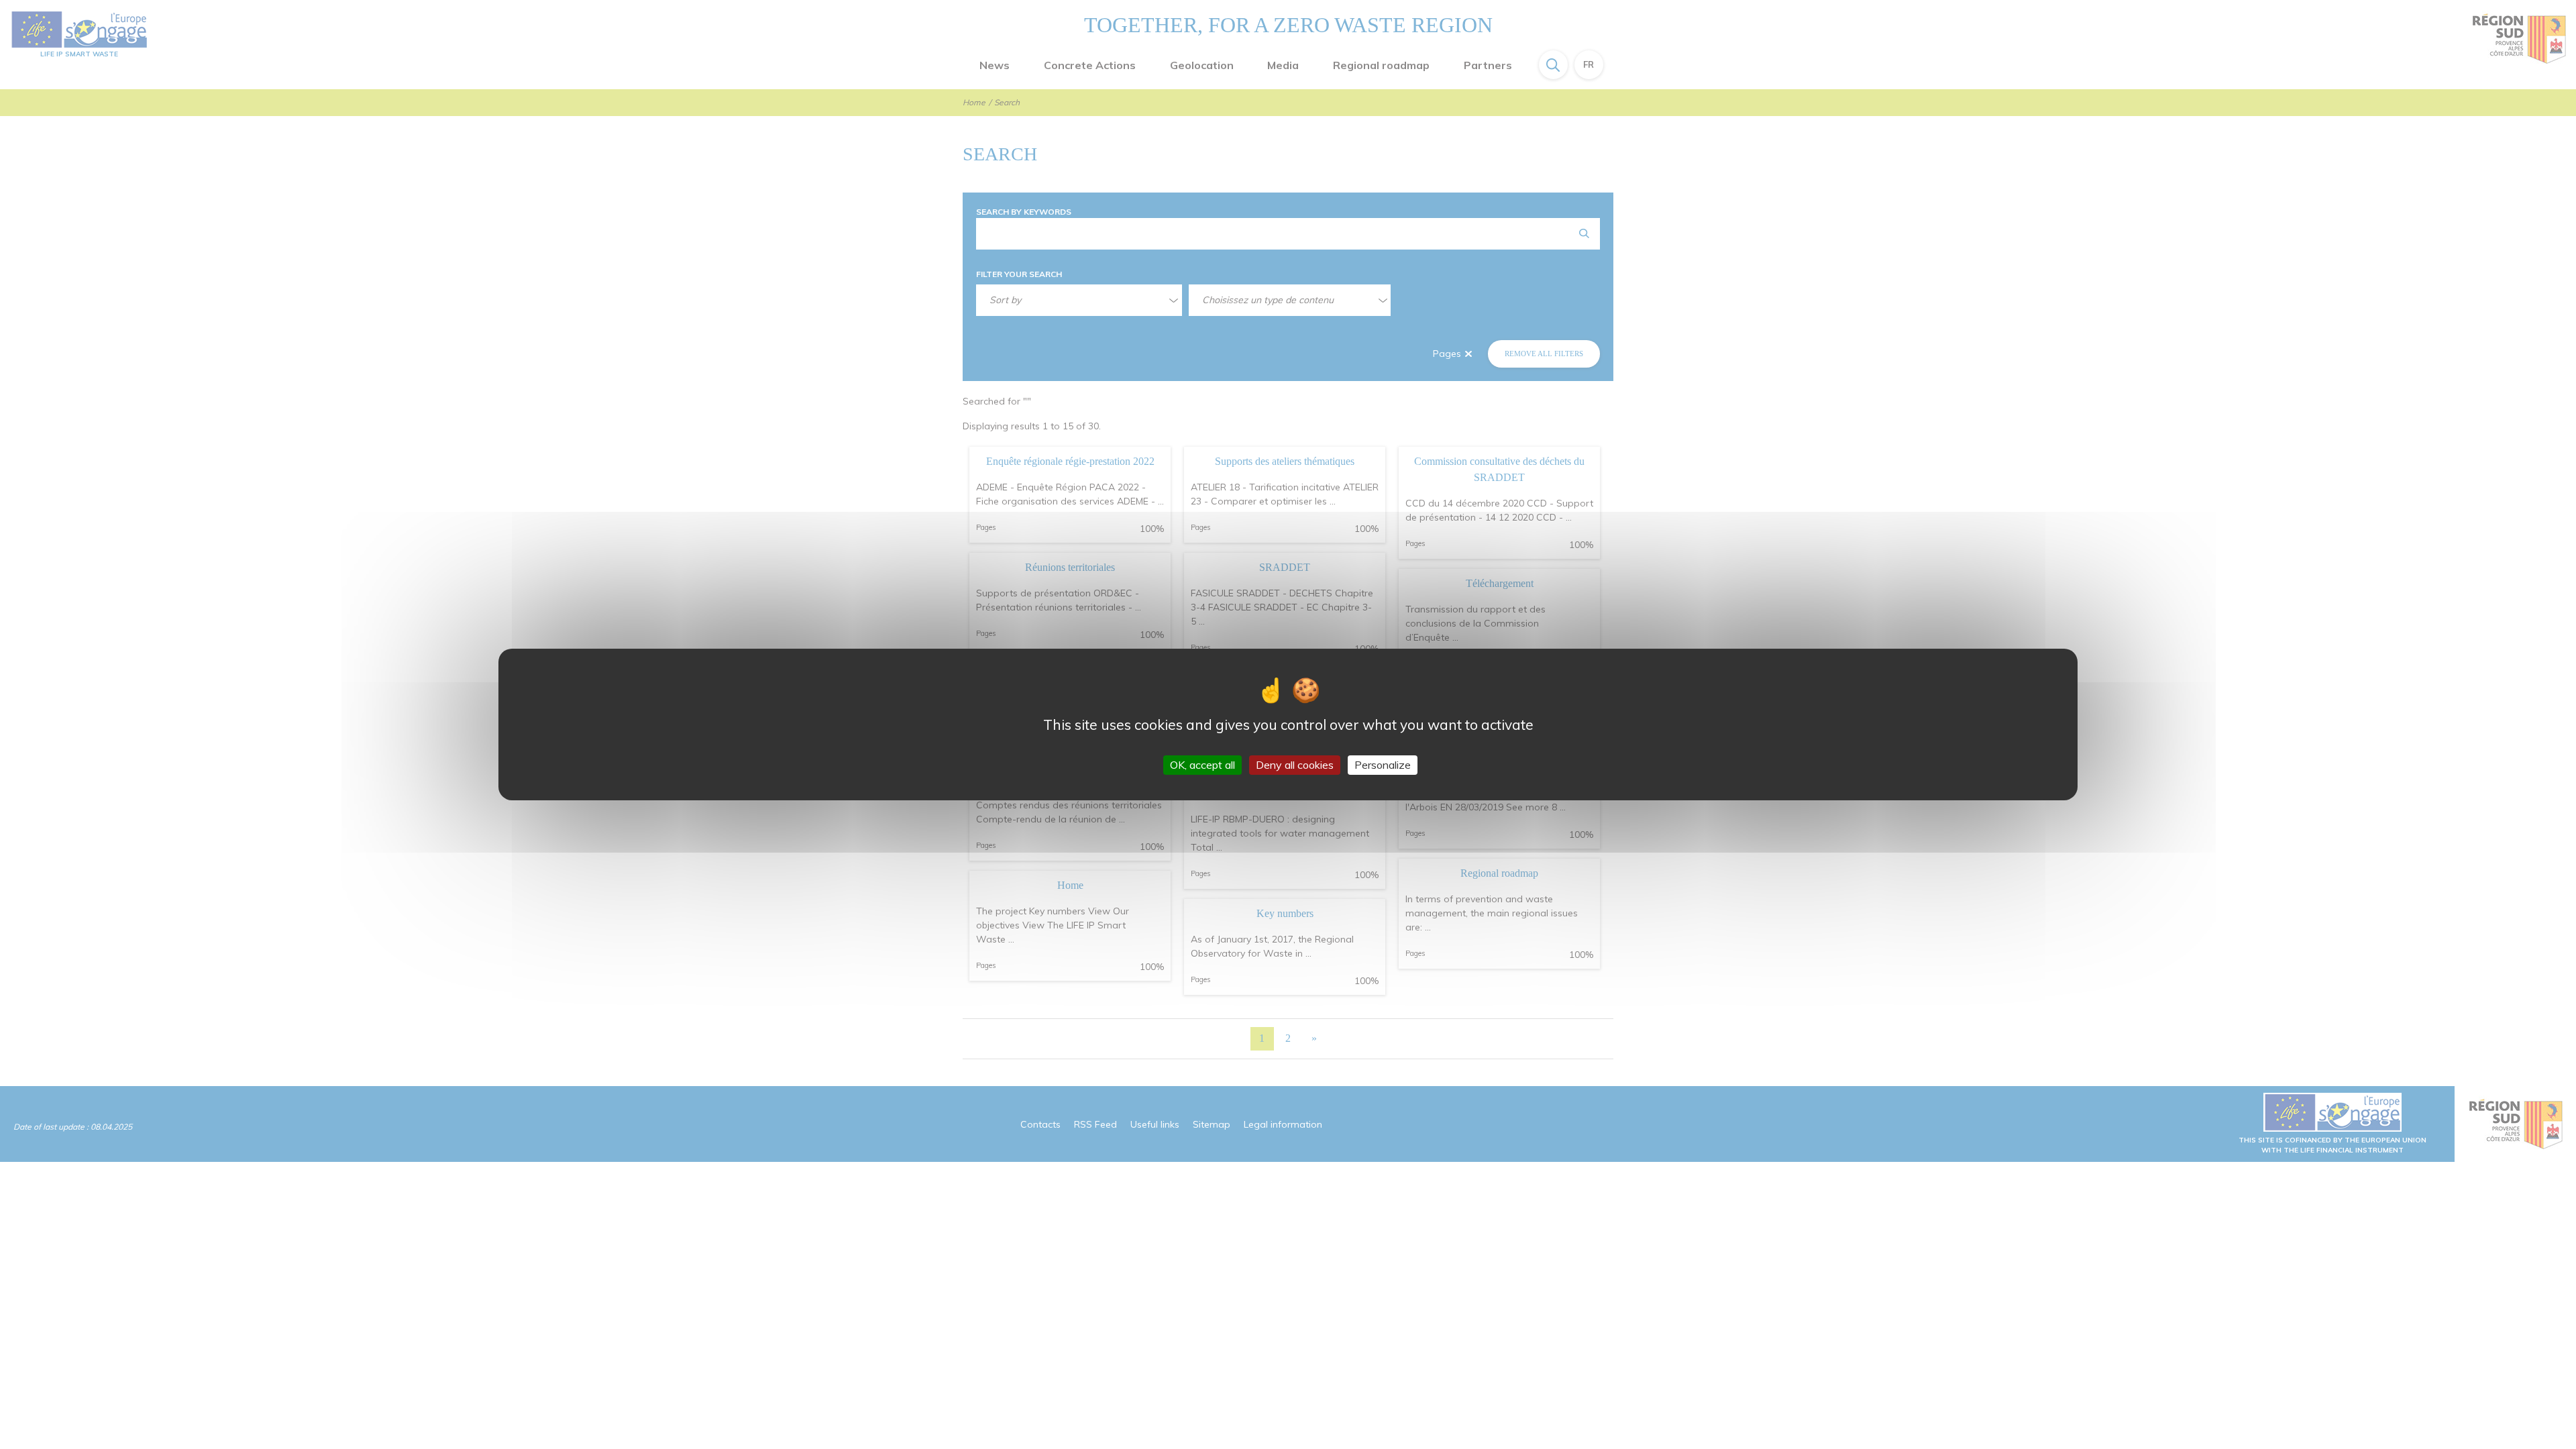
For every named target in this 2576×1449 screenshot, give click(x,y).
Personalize (1383, 765)
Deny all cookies (1295, 765)
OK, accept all (1202, 765)
